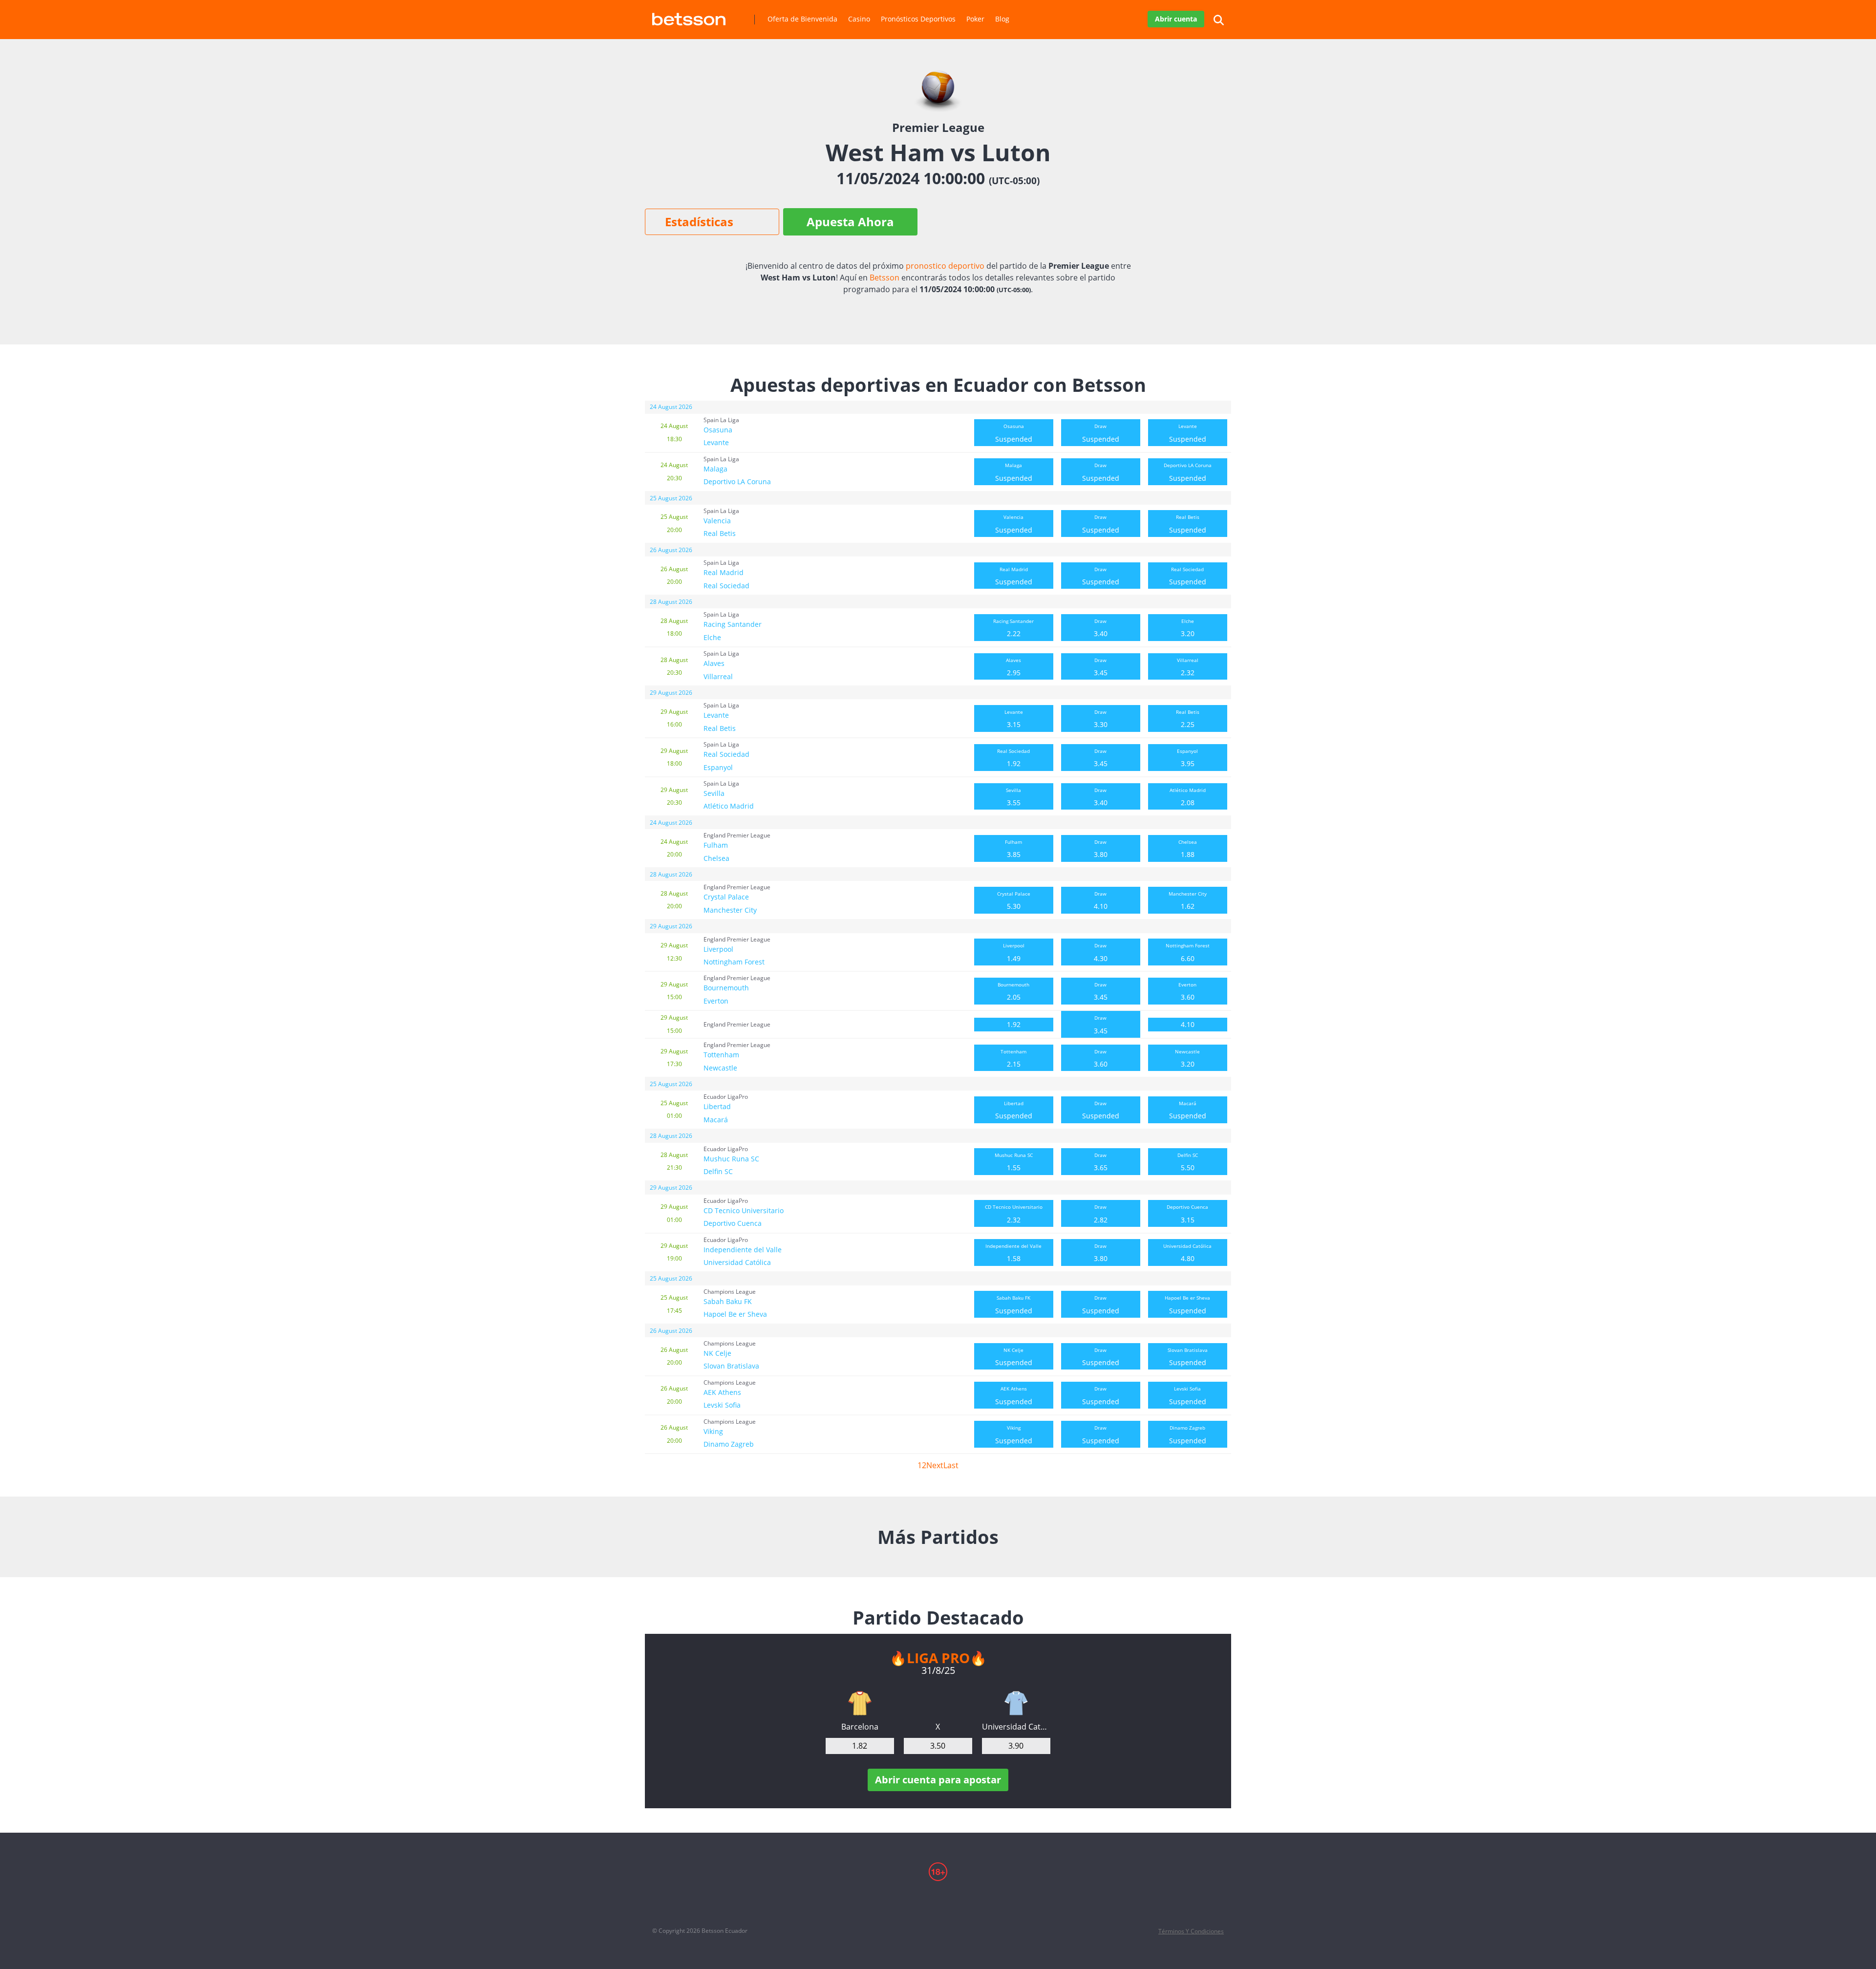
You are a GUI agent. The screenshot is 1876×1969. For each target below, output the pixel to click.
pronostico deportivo (945, 266)
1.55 (1014, 1162)
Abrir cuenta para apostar (938, 1780)
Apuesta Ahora (850, 222)
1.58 (1013, 1253)
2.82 (1101, 1214)
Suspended (1014, 433)
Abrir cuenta (1176, 19)
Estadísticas (699, 222)
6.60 (1188, 952)
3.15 (1014, 719)
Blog (1002, 19)
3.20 (1188, 628)
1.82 (860, 1746)
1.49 (1014, 952)
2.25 (1188, 719)
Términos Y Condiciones (1191, 1931)
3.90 (1016, 1746)
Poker (975, 19)
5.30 (1014, 900)
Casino (859, 19)
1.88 (1188, 849)
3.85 (1013, 849)
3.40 (1101, 628)
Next (935, 1465)
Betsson (885, 278)
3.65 (1101, 1162)
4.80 (1187, 1253)
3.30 (1101, 719)
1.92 (1013, 758)
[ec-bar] (860, 1703)
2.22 (1013, 628)
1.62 (1188, 900)
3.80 (1101, 849)
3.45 (1101, 667)
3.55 (1013, 797)
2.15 (1013, 1058)
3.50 (938, 1746)
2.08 (1188, 797)
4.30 (1101, 952)
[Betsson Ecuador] (689, 15)
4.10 (1101, 900)
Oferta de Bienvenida (802, 19)
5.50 (1188, 1162)
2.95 (1013, 667)
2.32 (1188, 667)
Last (951, 1465)
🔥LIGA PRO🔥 (938, 1658)
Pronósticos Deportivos (918, 19)
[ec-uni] (1016, 1703)
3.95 (1187, 758)
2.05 (1013, 991)
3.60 (1187, 991)
